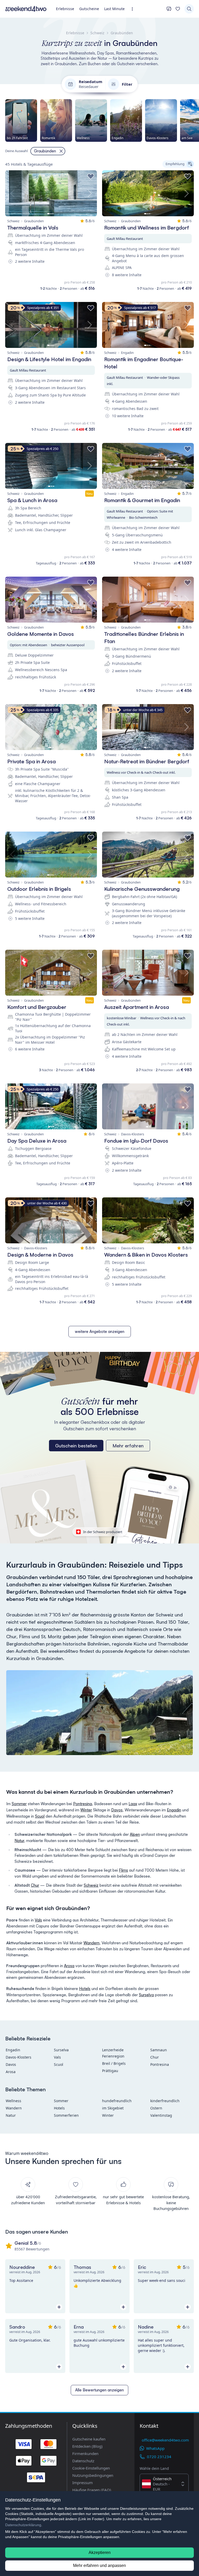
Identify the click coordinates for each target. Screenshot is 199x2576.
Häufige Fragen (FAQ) (92, 2490)
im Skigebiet (113, 2108)
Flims (123, 1870)
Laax (133, 1804)
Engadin (174, 1810)
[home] (26, 9)
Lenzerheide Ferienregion (113, 2053)
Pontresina (83, 1804)
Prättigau (110, 2071)
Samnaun (159, 2050)
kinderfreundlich (165, 2101)
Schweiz (91, 1885)
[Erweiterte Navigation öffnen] (134, 9)
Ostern (156, 2108)
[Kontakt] (169, 9)
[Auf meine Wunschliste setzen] (91, 177)
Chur (35, 1885)
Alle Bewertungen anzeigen (99, 2390)
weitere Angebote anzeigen (100, 1331)
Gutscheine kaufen (89, 2439)
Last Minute (114, 9)
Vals (38, 1920)
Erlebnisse (65, 9)
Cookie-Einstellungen (91, 2468)
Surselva (146, 1995)
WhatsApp (155, 2448)
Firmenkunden (85, 2453)
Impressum (83, 2483)
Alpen (135, 1834)
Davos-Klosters (19, 2057)
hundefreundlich (117, 2101)
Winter (86, 1810)
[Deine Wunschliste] (178, 9)
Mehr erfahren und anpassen (99, 2565)
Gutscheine (89, 9)
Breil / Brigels (114, 2063)
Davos (117, 1810)
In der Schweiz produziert (103, 1532)
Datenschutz (83, 2461)
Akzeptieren (100, 2553)
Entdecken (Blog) (87, 2446)
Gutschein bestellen (76, 1446)
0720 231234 (159, 2457)
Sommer (19, 1804)
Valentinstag (161, 2115)
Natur (19, 1841)
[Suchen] (189, 9)
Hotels (85, 1989)
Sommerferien (66, 2115)
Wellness (13, 2101)
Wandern (91, 1943)
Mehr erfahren (128, 1446)
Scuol (40, 1816)
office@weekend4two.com (165, 2440)
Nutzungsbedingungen (93, 2475)
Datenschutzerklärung (23, 2525)
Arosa (69, 1966)
